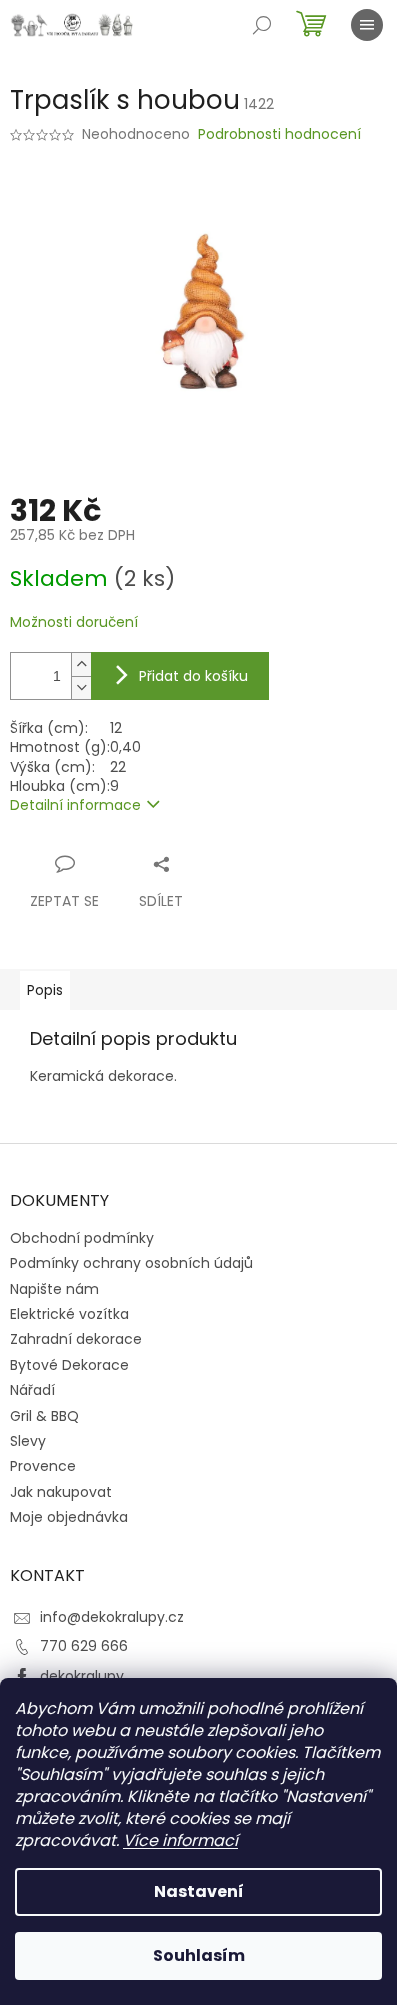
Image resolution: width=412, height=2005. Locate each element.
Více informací (180, 1840)
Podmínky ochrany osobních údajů (131, 1263)
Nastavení (199, 1891)
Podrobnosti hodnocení (279, 134)
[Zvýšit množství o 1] (81, 664)
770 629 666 (84, 1646)
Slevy (28, 1441)
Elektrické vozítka (69, 1314)
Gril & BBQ (44, 1416)
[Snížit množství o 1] (81, 687)
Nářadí (32, 1390)
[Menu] (367, 25)
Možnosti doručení (74, 622)
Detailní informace (75, 805)
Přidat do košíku (193, 676)
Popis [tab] (45, 990)
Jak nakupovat (61, 1492)
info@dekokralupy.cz (112, 1617)
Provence (43, 1466)
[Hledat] (262, 25)
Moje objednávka (69, 1517)
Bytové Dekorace (69, 1365)
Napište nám (54, 1289)
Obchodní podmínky (82, 1238)
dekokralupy (82, 1676)
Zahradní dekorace (76, 1339)
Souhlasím (199, 1955)
